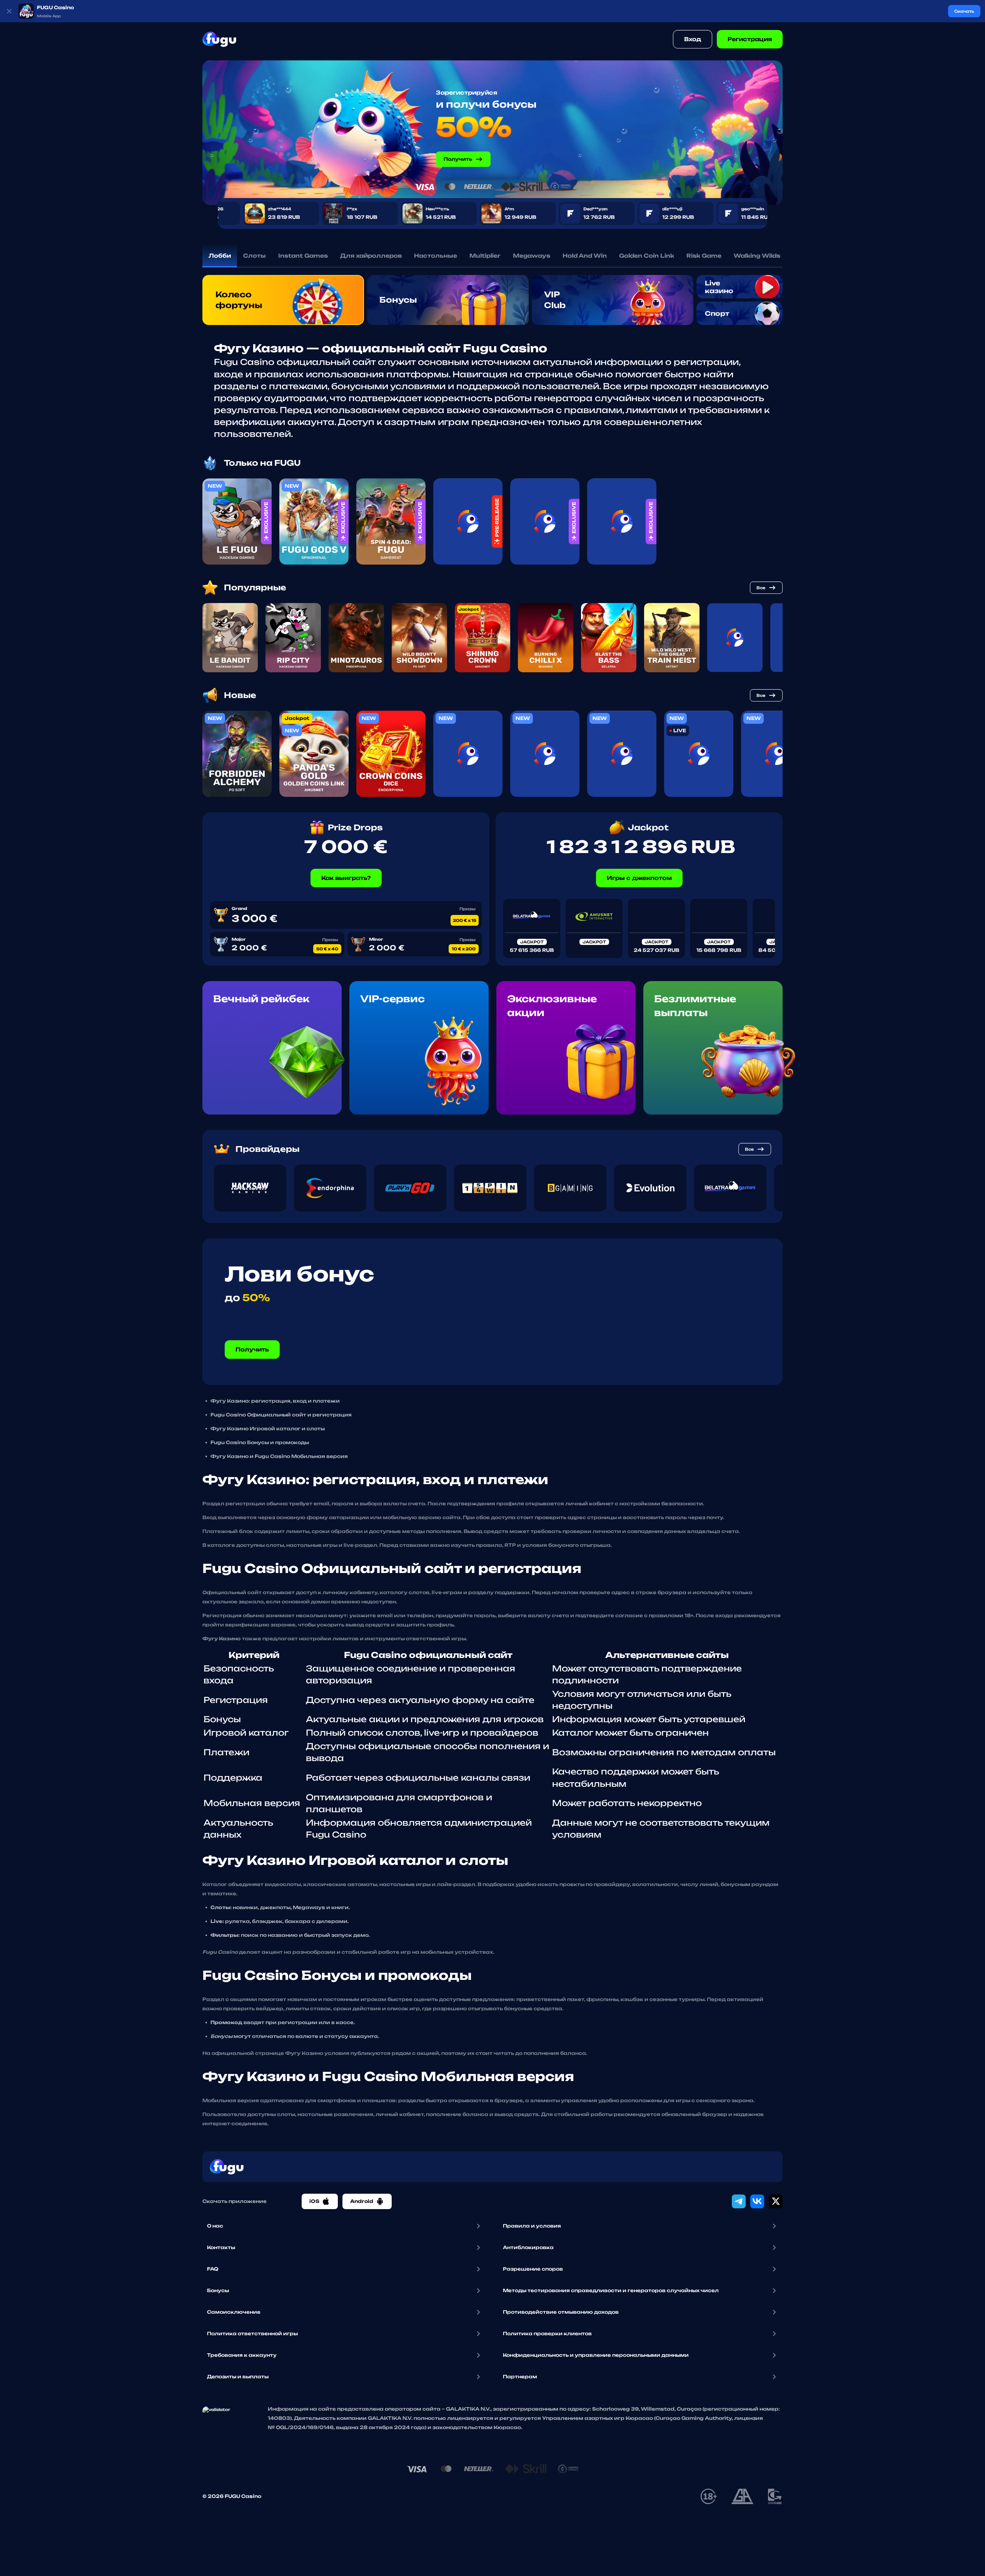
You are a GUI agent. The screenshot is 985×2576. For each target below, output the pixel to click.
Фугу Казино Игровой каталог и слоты (268, 1429)
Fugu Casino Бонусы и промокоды (260, 1442)
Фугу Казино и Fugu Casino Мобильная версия (279, 1456)
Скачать (964, 11)
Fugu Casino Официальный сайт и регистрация (281, 1415)
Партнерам (520, 2377)
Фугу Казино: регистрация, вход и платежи (275, 1401)
